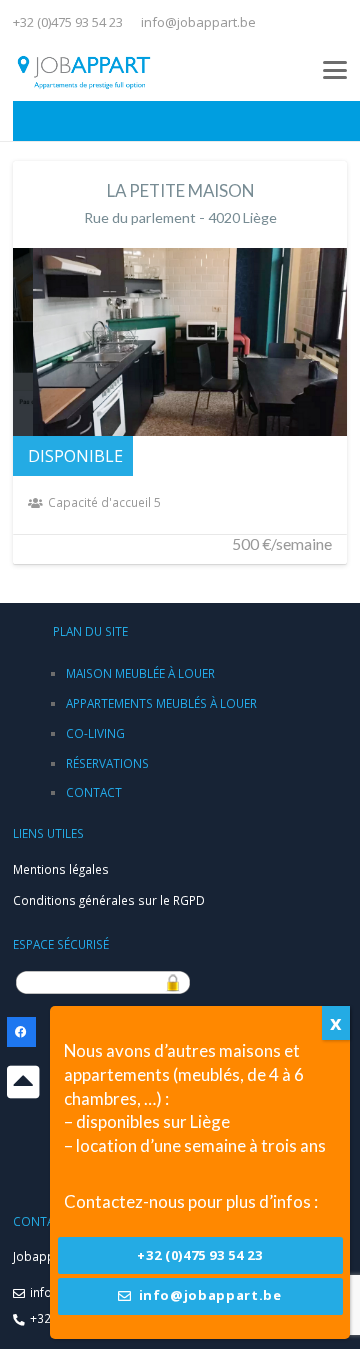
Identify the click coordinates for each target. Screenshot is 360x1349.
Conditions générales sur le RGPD (109, 900)
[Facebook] (21, 1031)
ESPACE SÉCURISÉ (61, 944)
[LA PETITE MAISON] (180, 362)
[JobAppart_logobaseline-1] (84, 70)
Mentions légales (61, 869)
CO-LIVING (95, 733)
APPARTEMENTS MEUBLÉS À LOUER (161, 703)
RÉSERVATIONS (107, 763)
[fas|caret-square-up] (23, 1082)
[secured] (180, 982)
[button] (335, 70)
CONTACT (94, 792)
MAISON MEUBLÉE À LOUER (140, 673)
